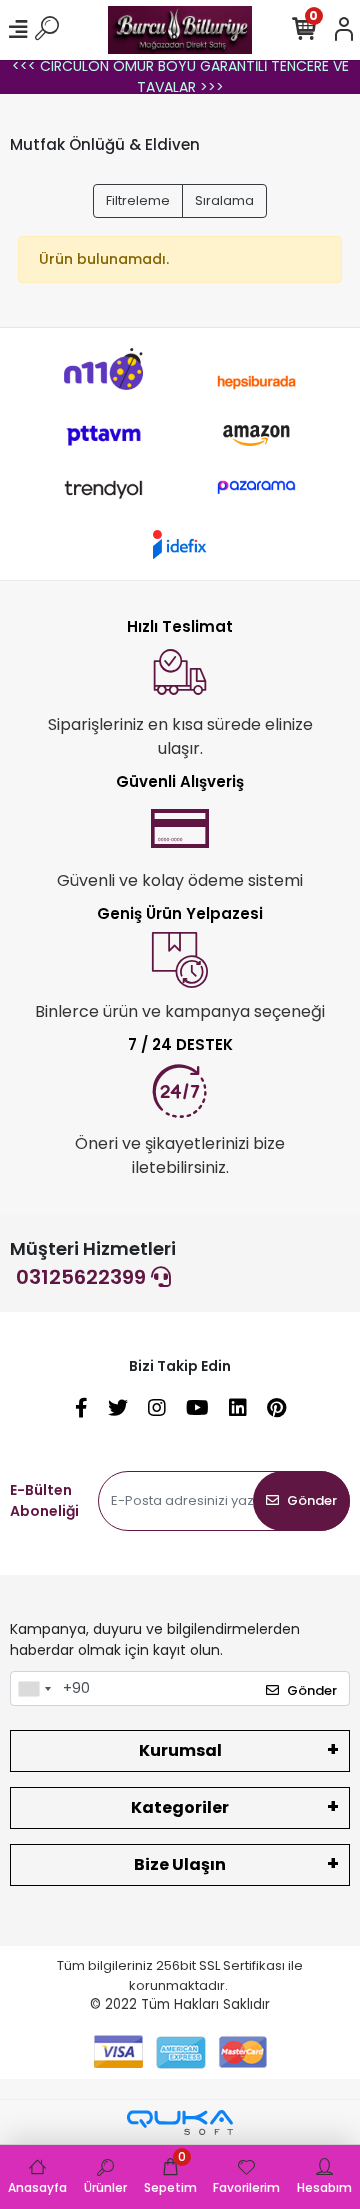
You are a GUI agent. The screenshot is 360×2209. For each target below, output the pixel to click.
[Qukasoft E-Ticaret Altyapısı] (180, 2122)
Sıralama (224, 200)
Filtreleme (138, 200)
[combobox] (34, 1689)
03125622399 (83, 1277)
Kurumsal (180, 1750)
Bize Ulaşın (180, 1864)
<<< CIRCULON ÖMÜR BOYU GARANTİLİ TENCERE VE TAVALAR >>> (180, 76)
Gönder (312, 1500)
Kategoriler (180, 1807)
